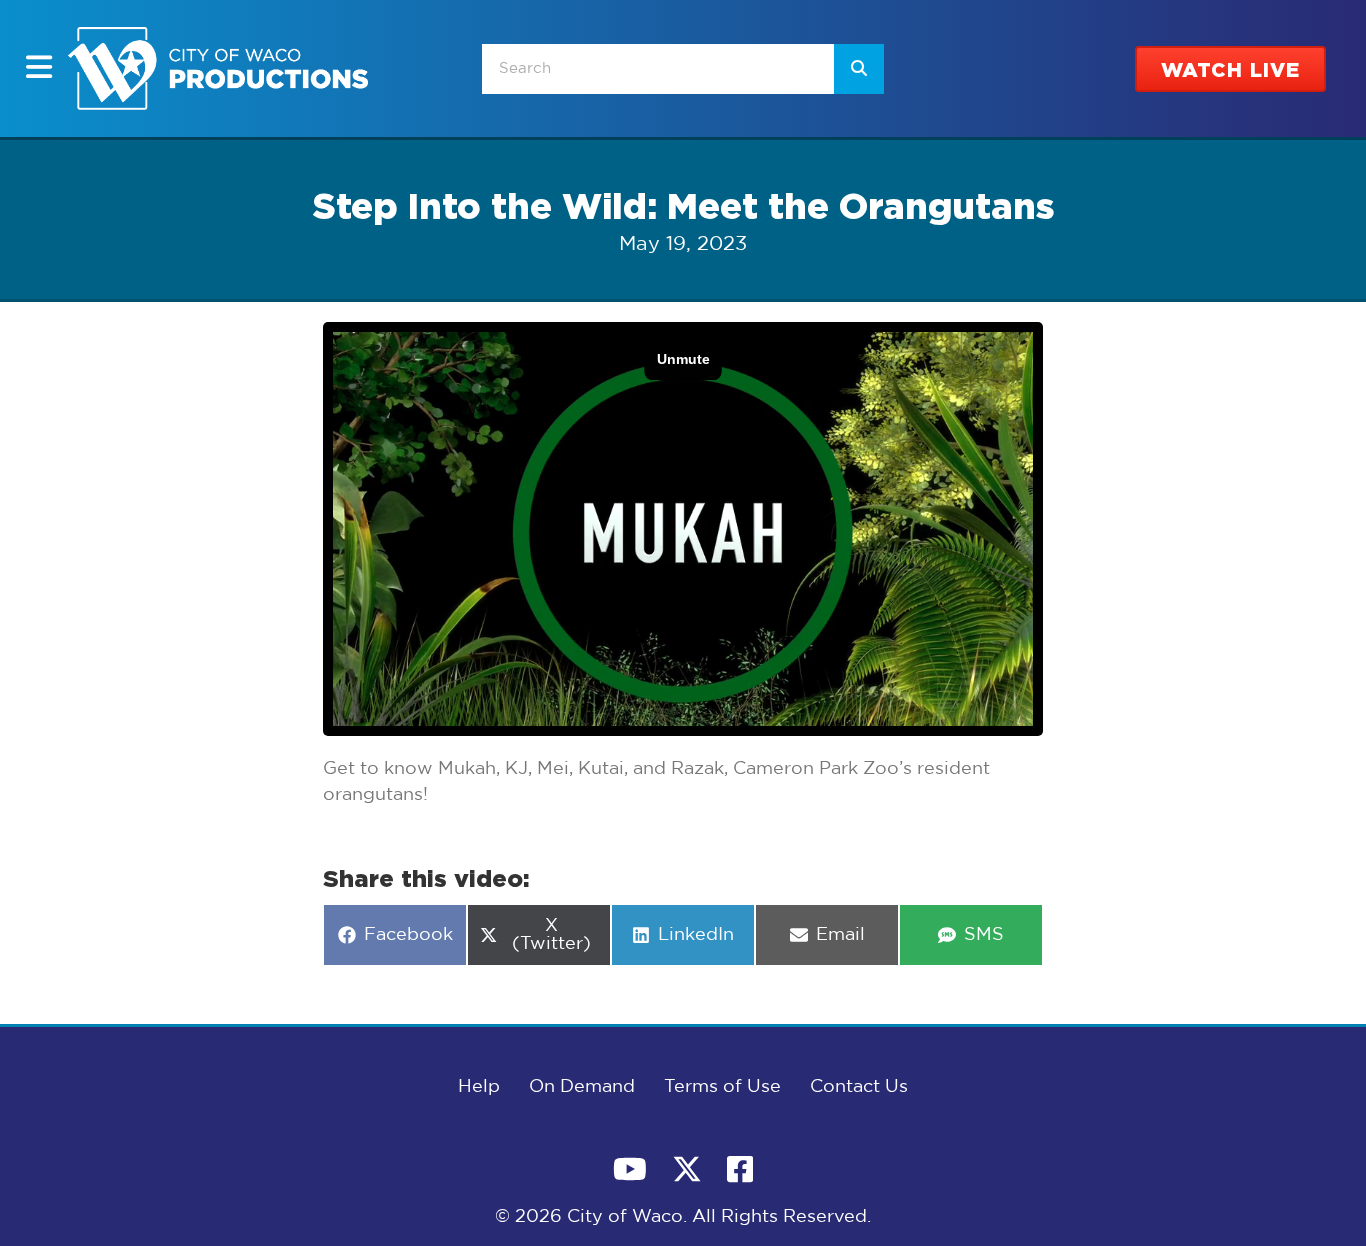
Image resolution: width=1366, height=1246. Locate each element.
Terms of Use (722, 1087)
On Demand (582, 1087)
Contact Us (859, 1087)
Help (479, 1087)
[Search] (859, 69)
